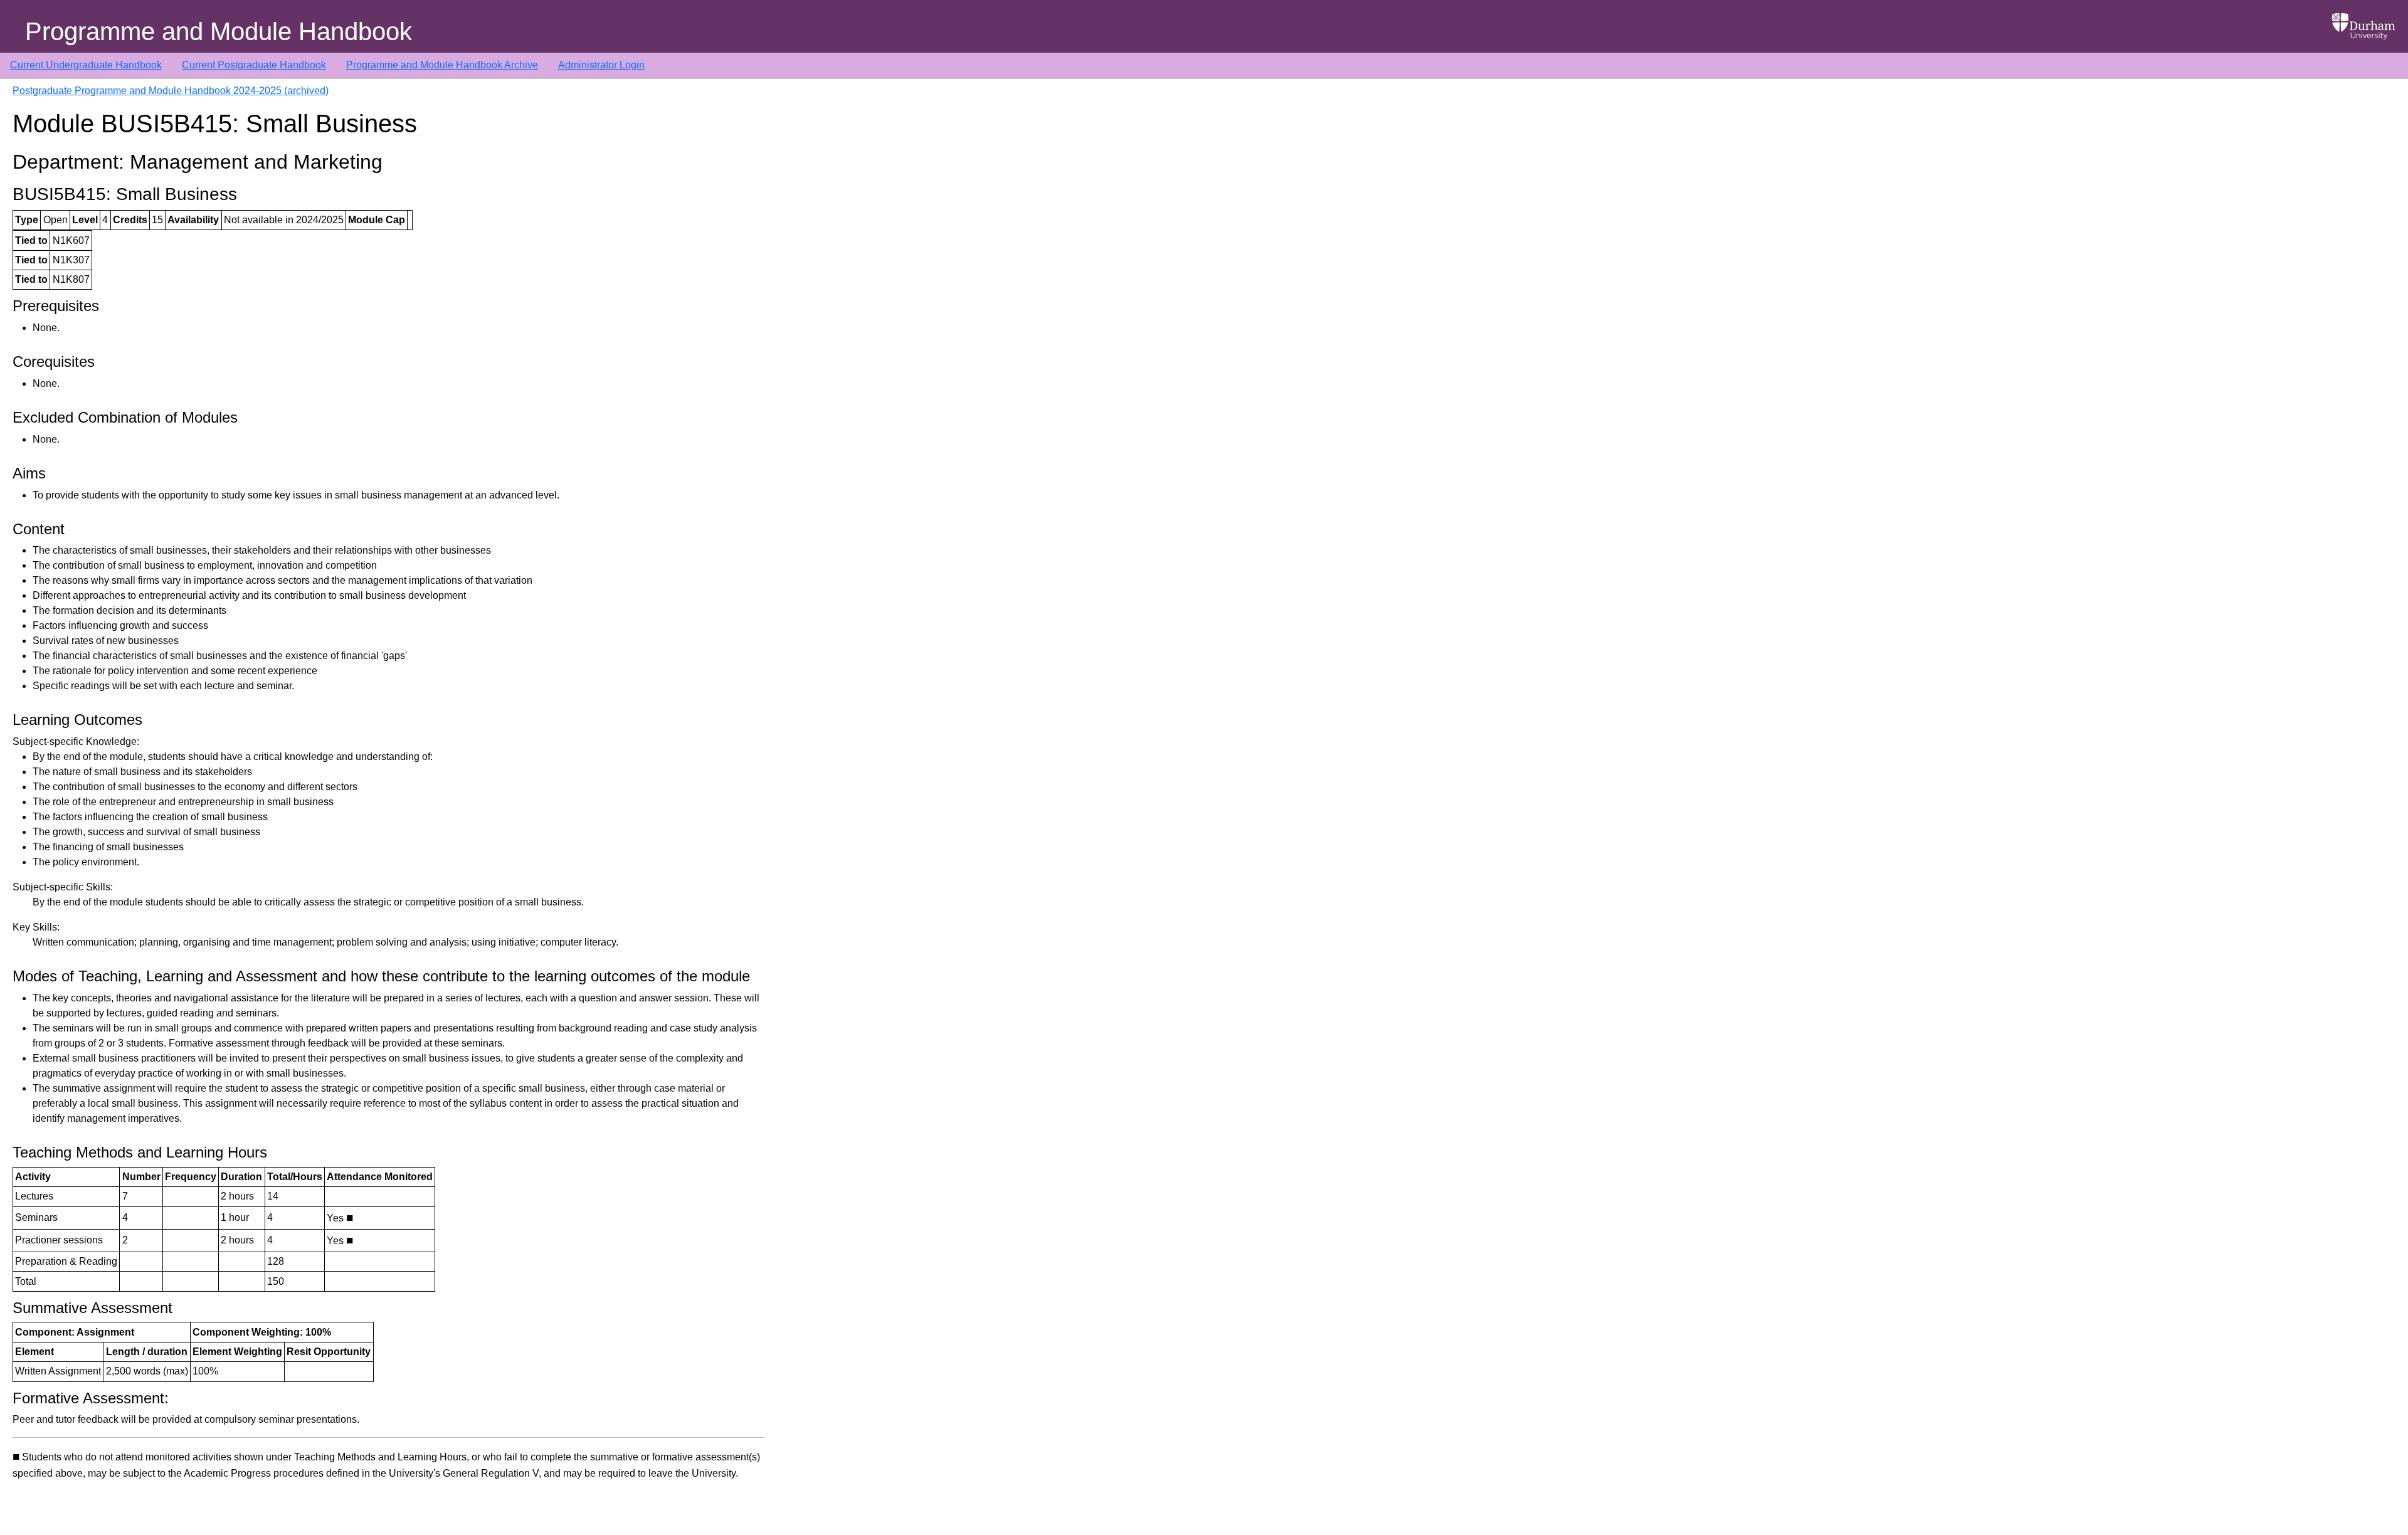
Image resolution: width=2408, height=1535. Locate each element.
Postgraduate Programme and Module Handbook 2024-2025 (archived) (171, 91)
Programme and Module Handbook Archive (442, 65)
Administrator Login (601, 65)
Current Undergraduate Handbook (86, 65)
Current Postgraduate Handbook (254, 65)
